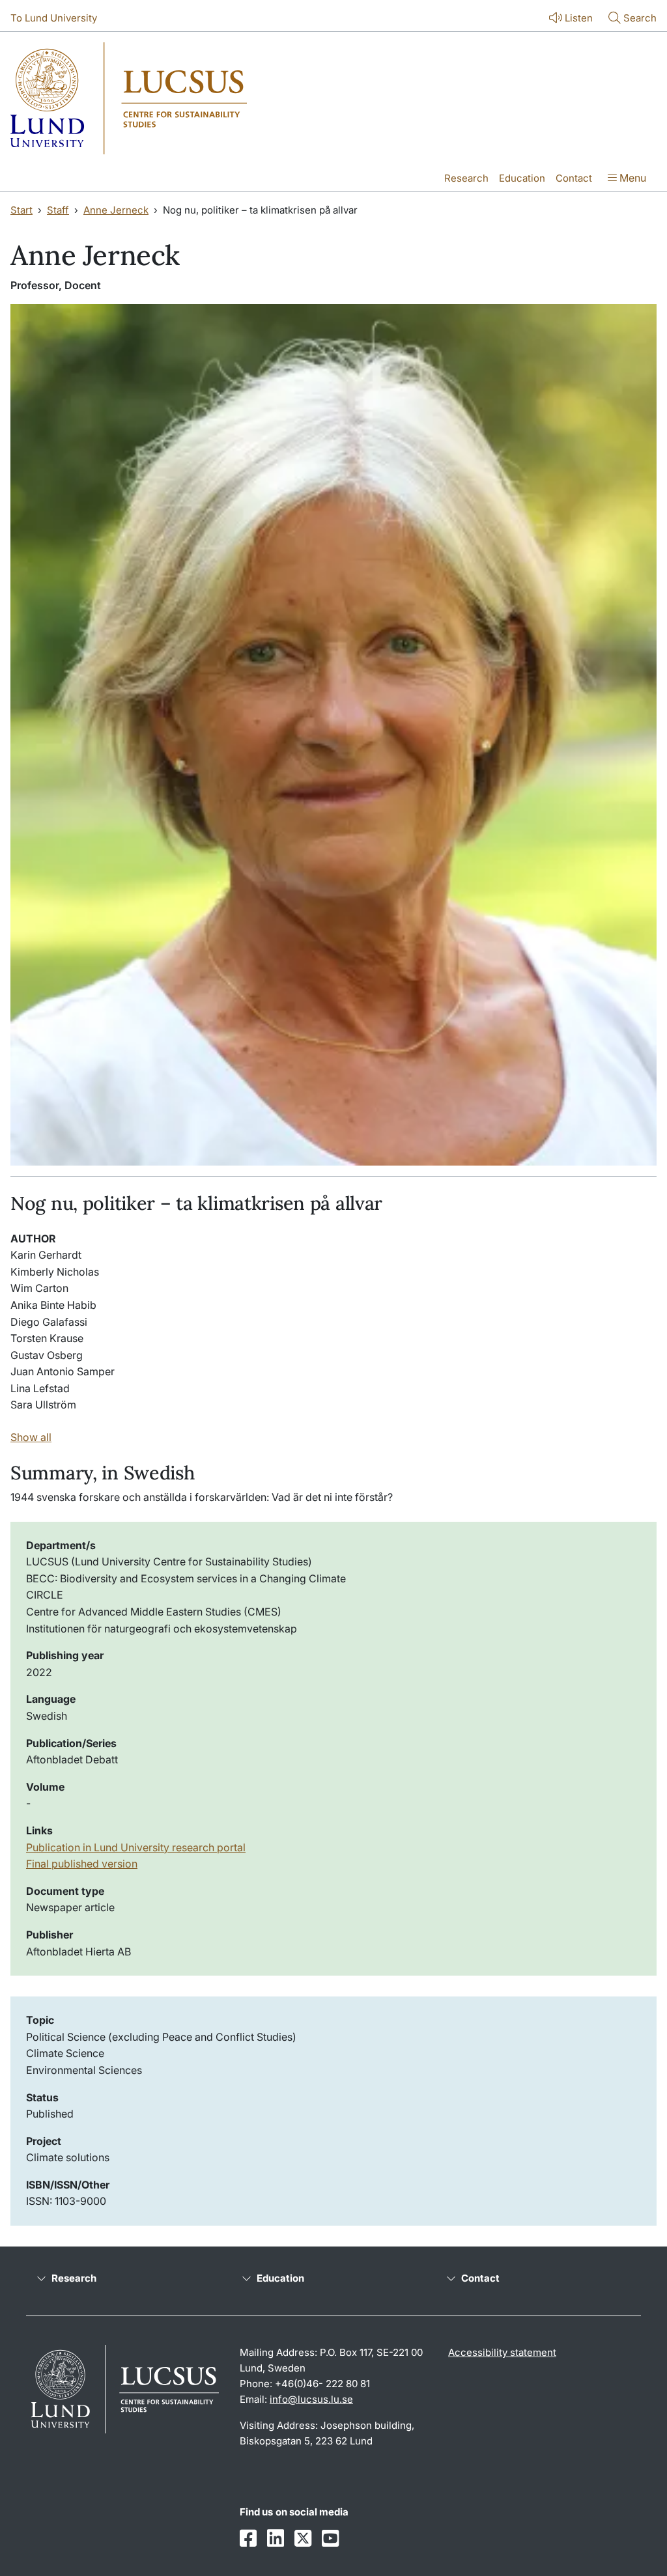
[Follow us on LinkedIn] (276, 2539)
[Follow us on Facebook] (248, 2539)
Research (466, 178)
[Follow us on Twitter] (303, 2539)
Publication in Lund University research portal (136, 1847)
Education (522, 178)
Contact (574, 178)
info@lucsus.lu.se (311, 2399)
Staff (58, 210)
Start (21, 210)
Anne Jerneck (116, 210)
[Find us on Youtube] (330, 2539)
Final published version (82, 1864)
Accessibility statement (502, 2352)
